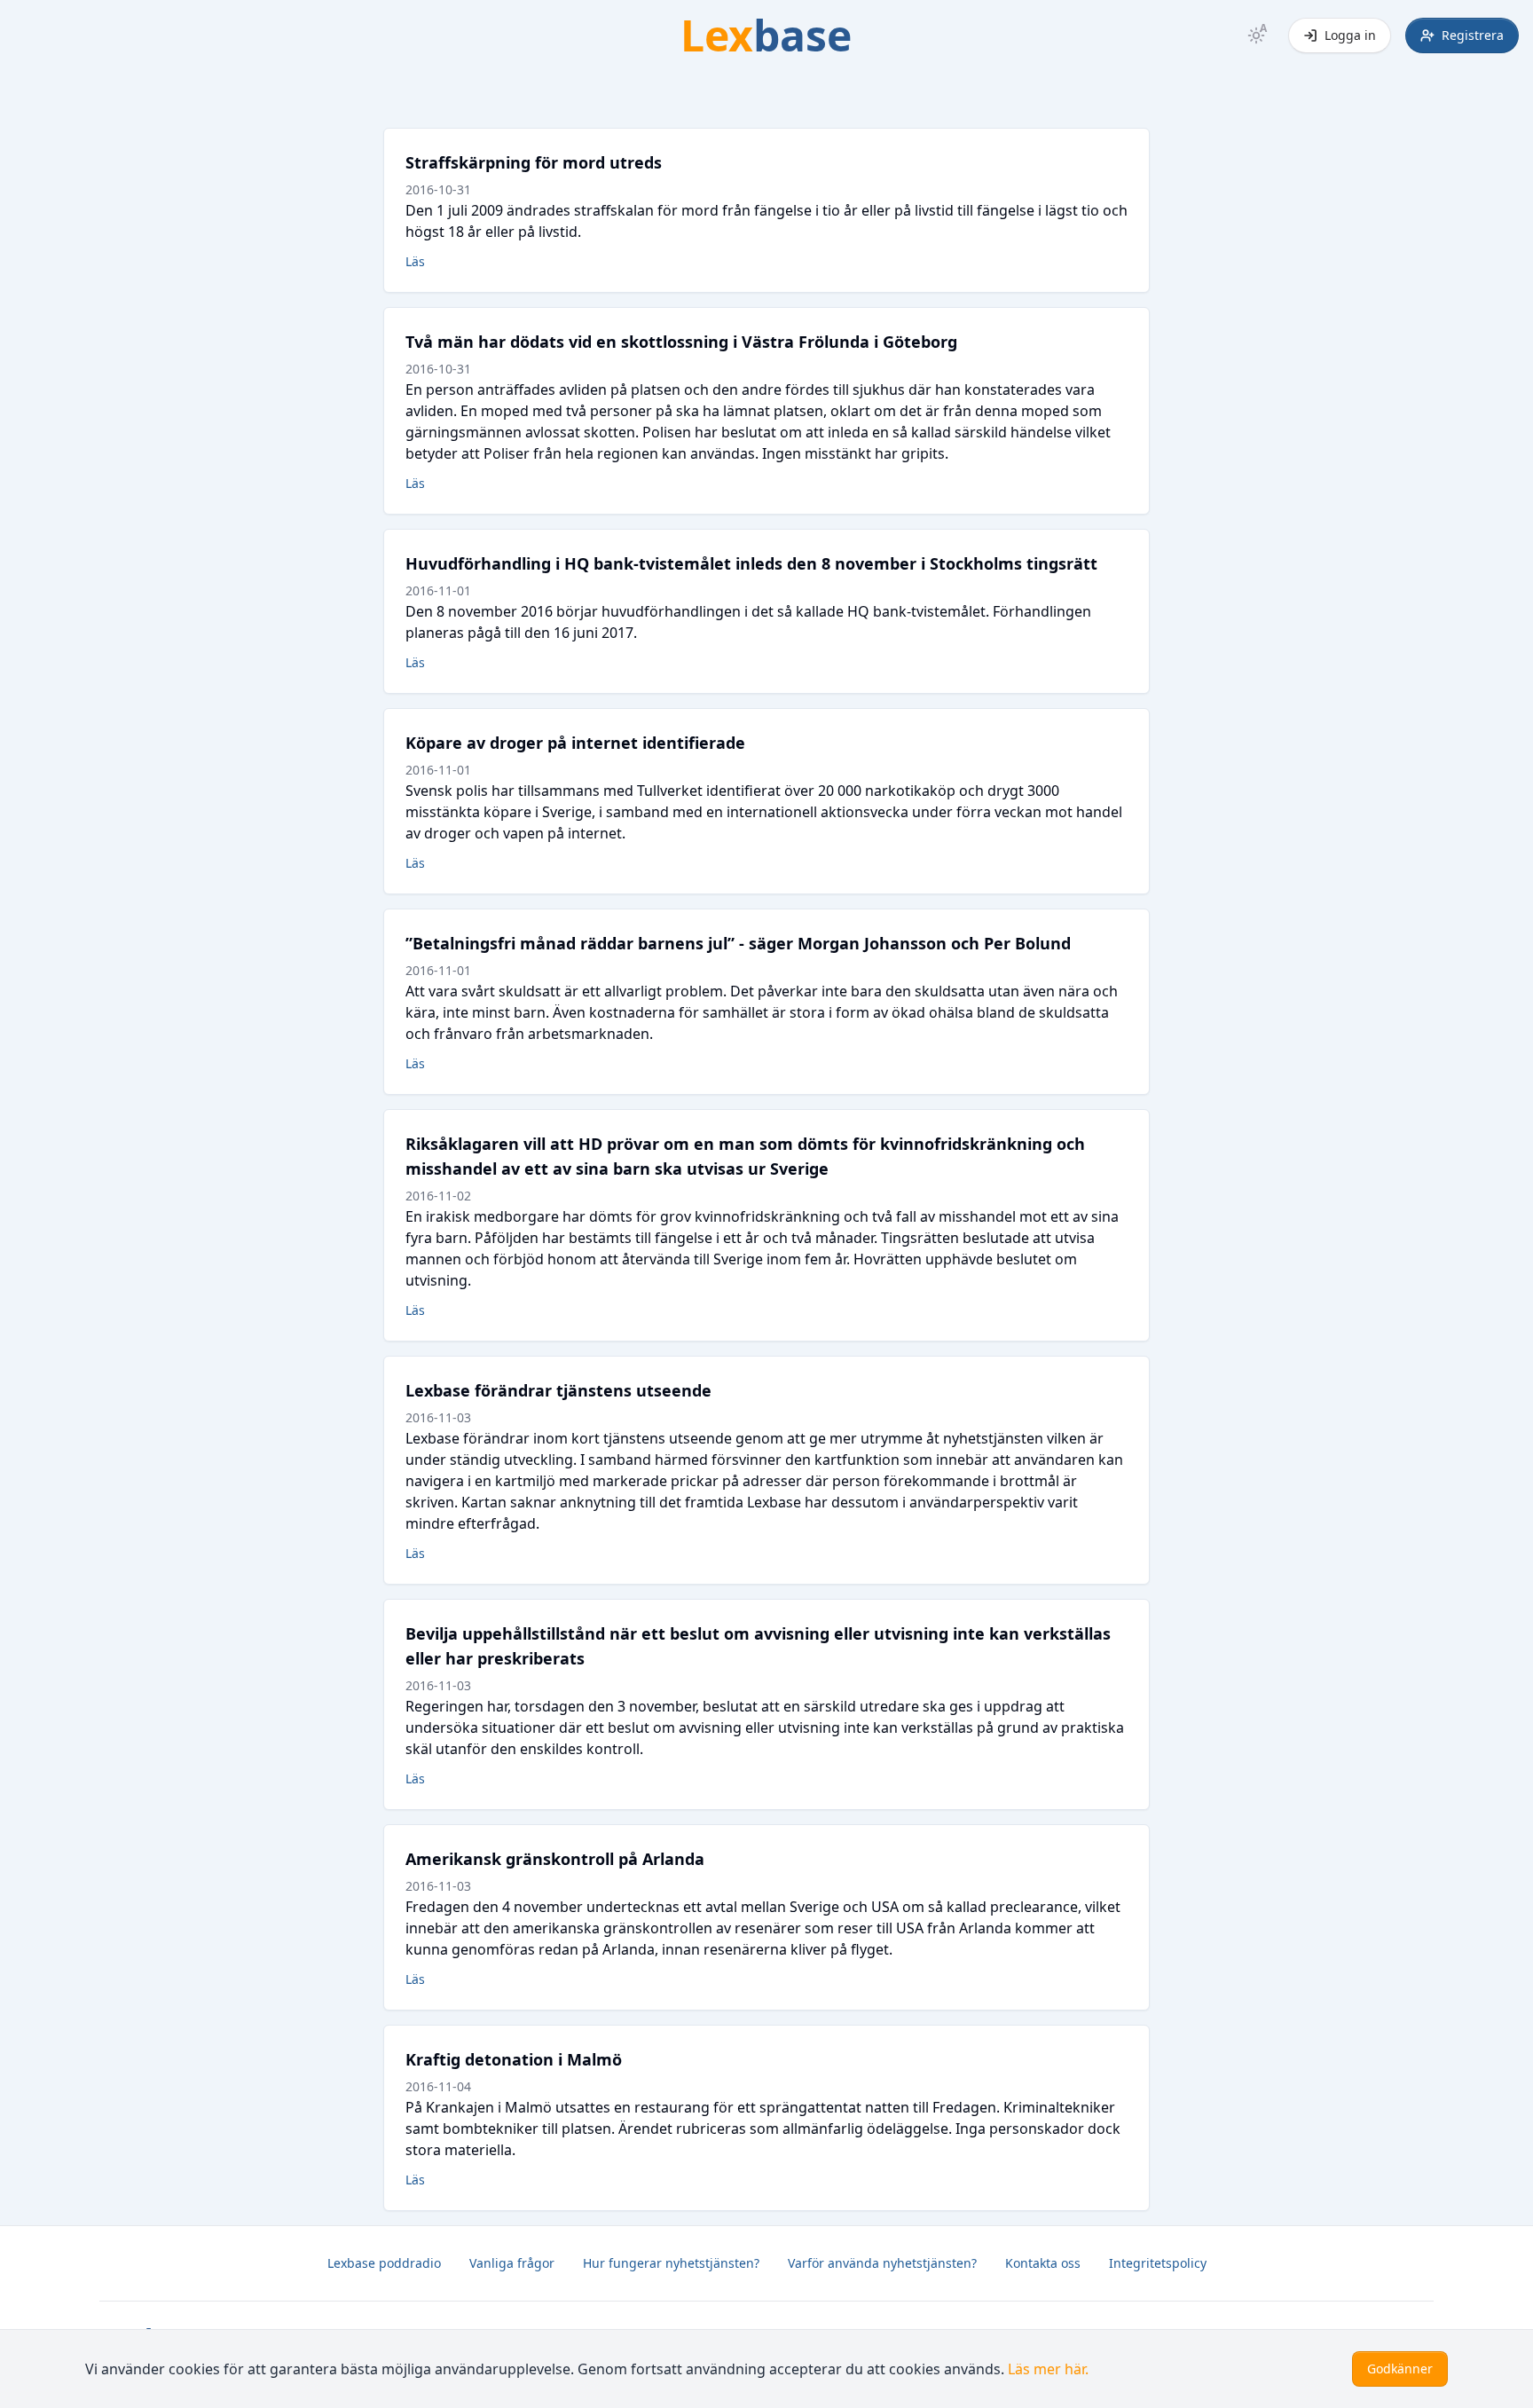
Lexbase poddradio (384, 2263)
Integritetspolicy (1158, 2263)
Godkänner (1400, 2369)
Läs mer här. (1048, 2369)
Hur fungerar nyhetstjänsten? (671, 2263)
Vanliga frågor (512, 2263)
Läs (415, 261)
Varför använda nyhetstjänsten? (882, 2263)
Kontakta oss (1043, 2263)
